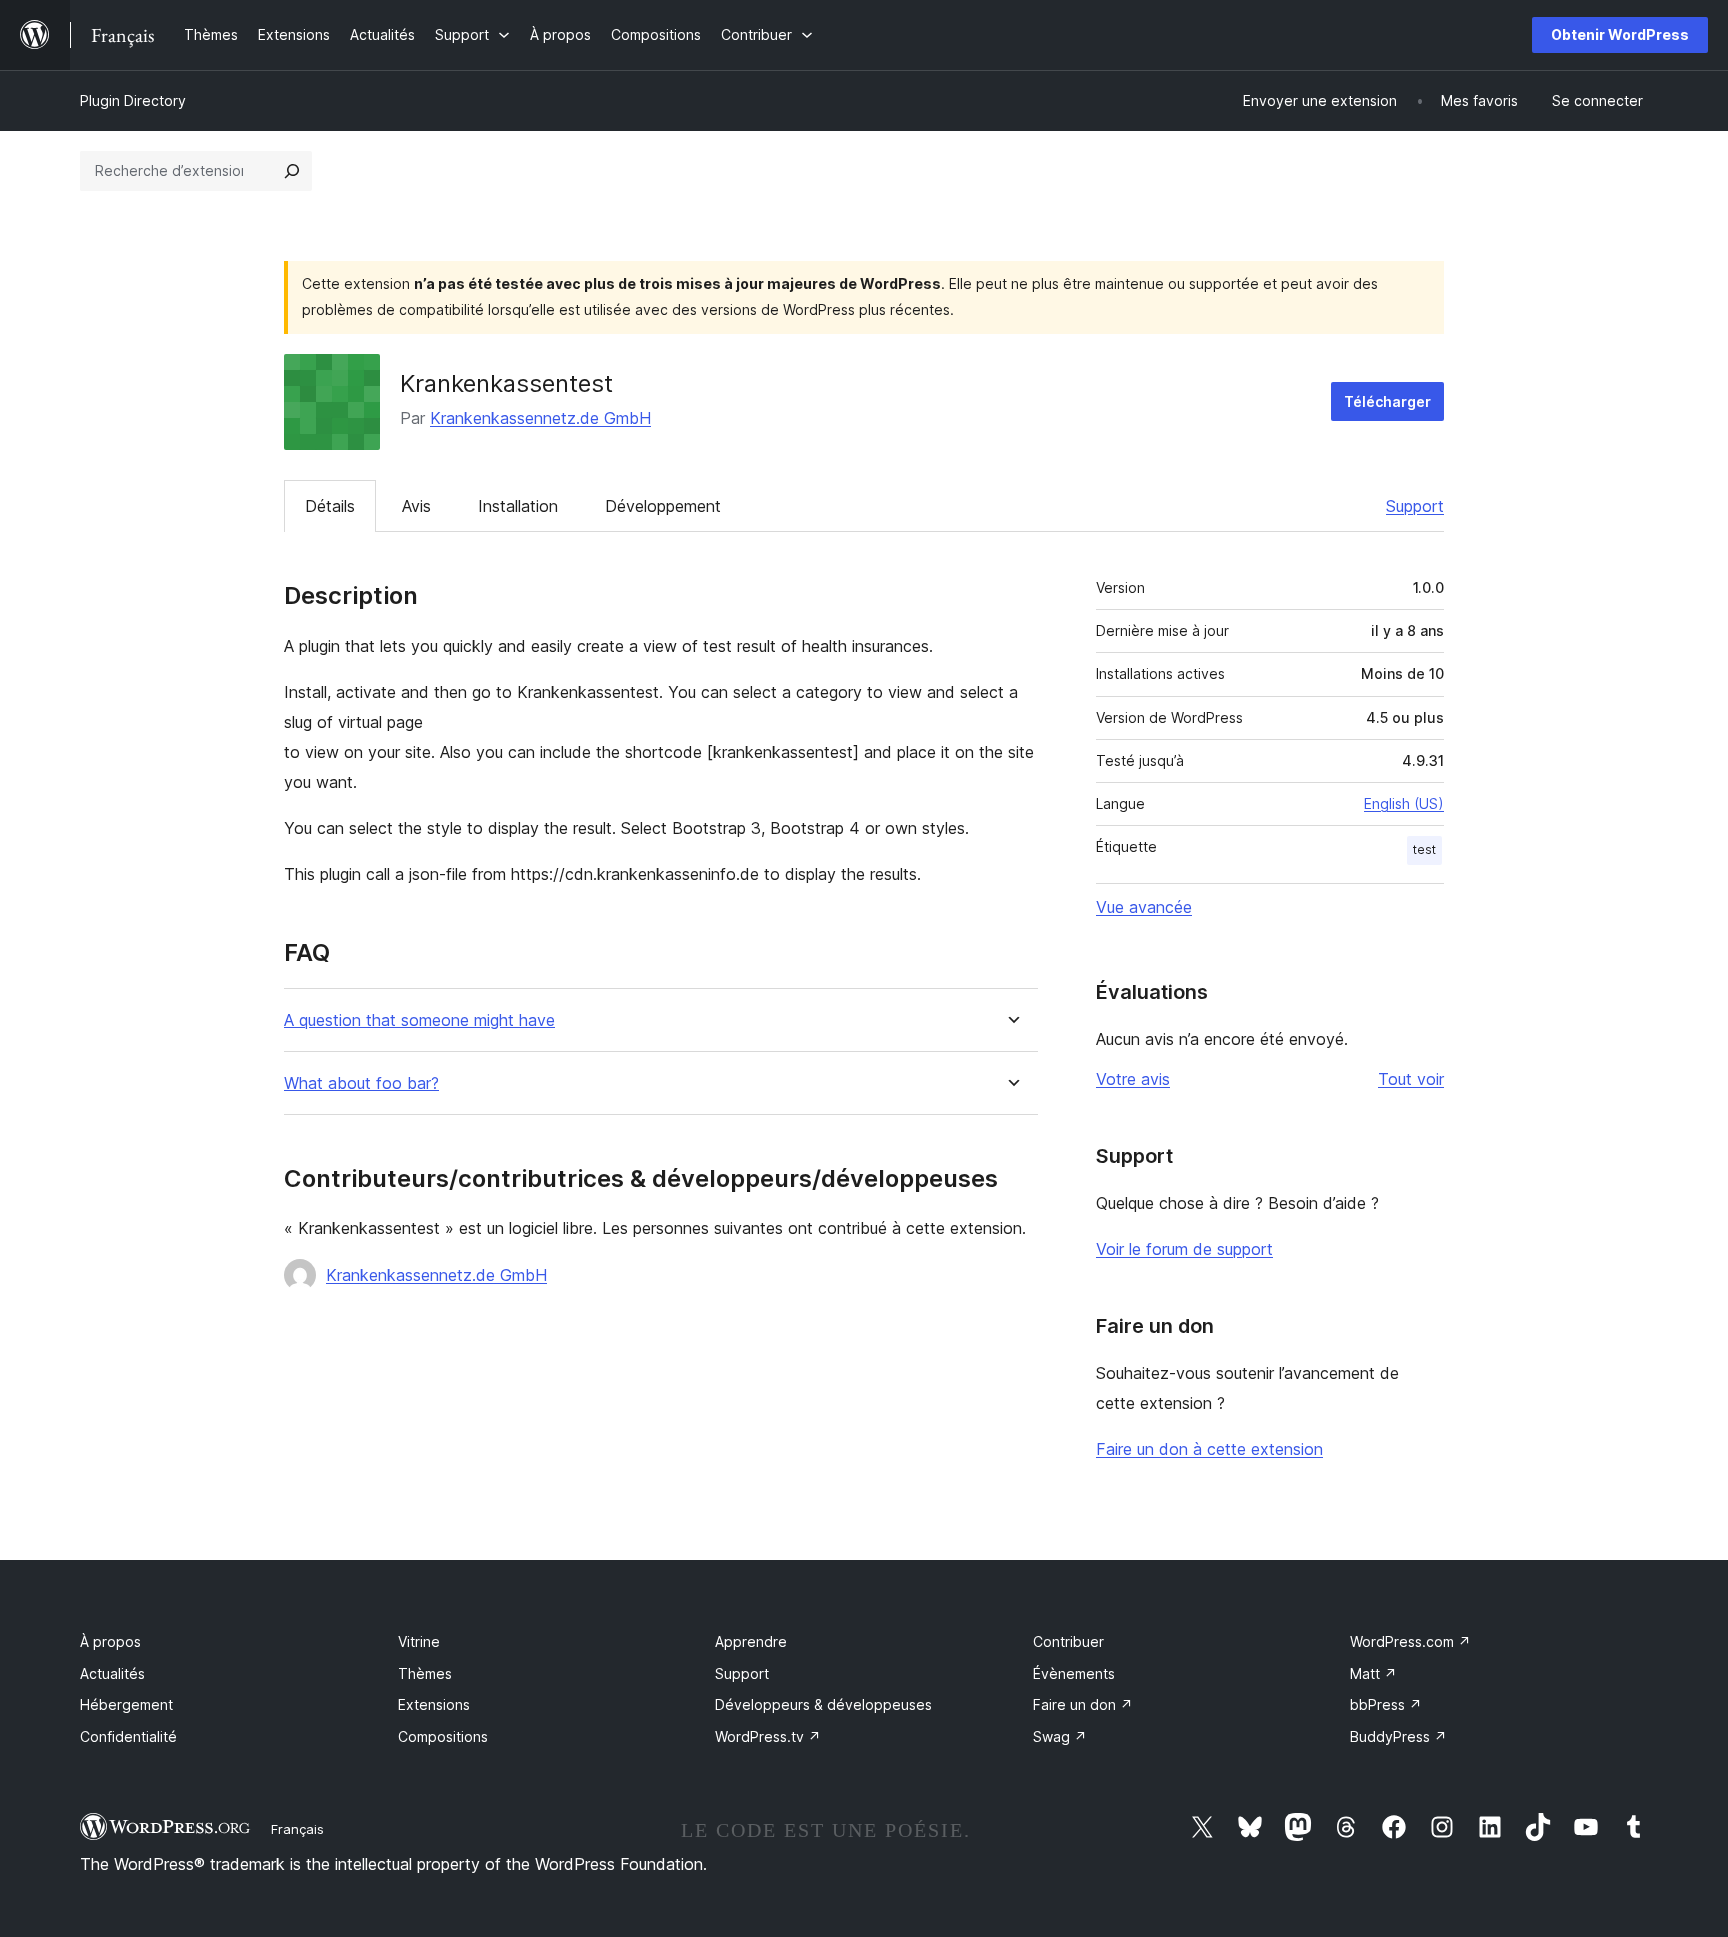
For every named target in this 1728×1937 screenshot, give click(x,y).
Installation (518, 506)
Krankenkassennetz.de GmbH (540, 418)
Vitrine (419, 1641)
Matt (1373, 1673)
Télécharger (1387, 401)
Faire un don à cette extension (1209, 1449)
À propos (110, 1641)
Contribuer (1068, 1641)
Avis (416, 506)
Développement (663, 506)
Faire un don (1083, 1704)
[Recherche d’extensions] (292, 171)
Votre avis (1133, 1079)
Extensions (434, 1704)
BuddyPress (1398, 1736)
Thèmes (425, 1673)
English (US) (1404, 803)
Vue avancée (1144, 907)
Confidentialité (128, 1736)
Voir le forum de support (1184, 1249)
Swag (1060, 1736)
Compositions (443, 1736)
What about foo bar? (361, 1083)
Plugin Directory (133, 100)
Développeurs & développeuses (823, 1704)
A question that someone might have (419, 1020)
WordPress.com (1410, 1641)
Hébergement (126, 1704)
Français (297, 1829)
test (1424, 849)
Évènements (1074, 1673)
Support (1415, 506)
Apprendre (751, 1641)
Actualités (112, 1673)
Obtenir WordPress (1620, 34)
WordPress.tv (768, 1736)
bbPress (1386, 1704)
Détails (330, 506)
